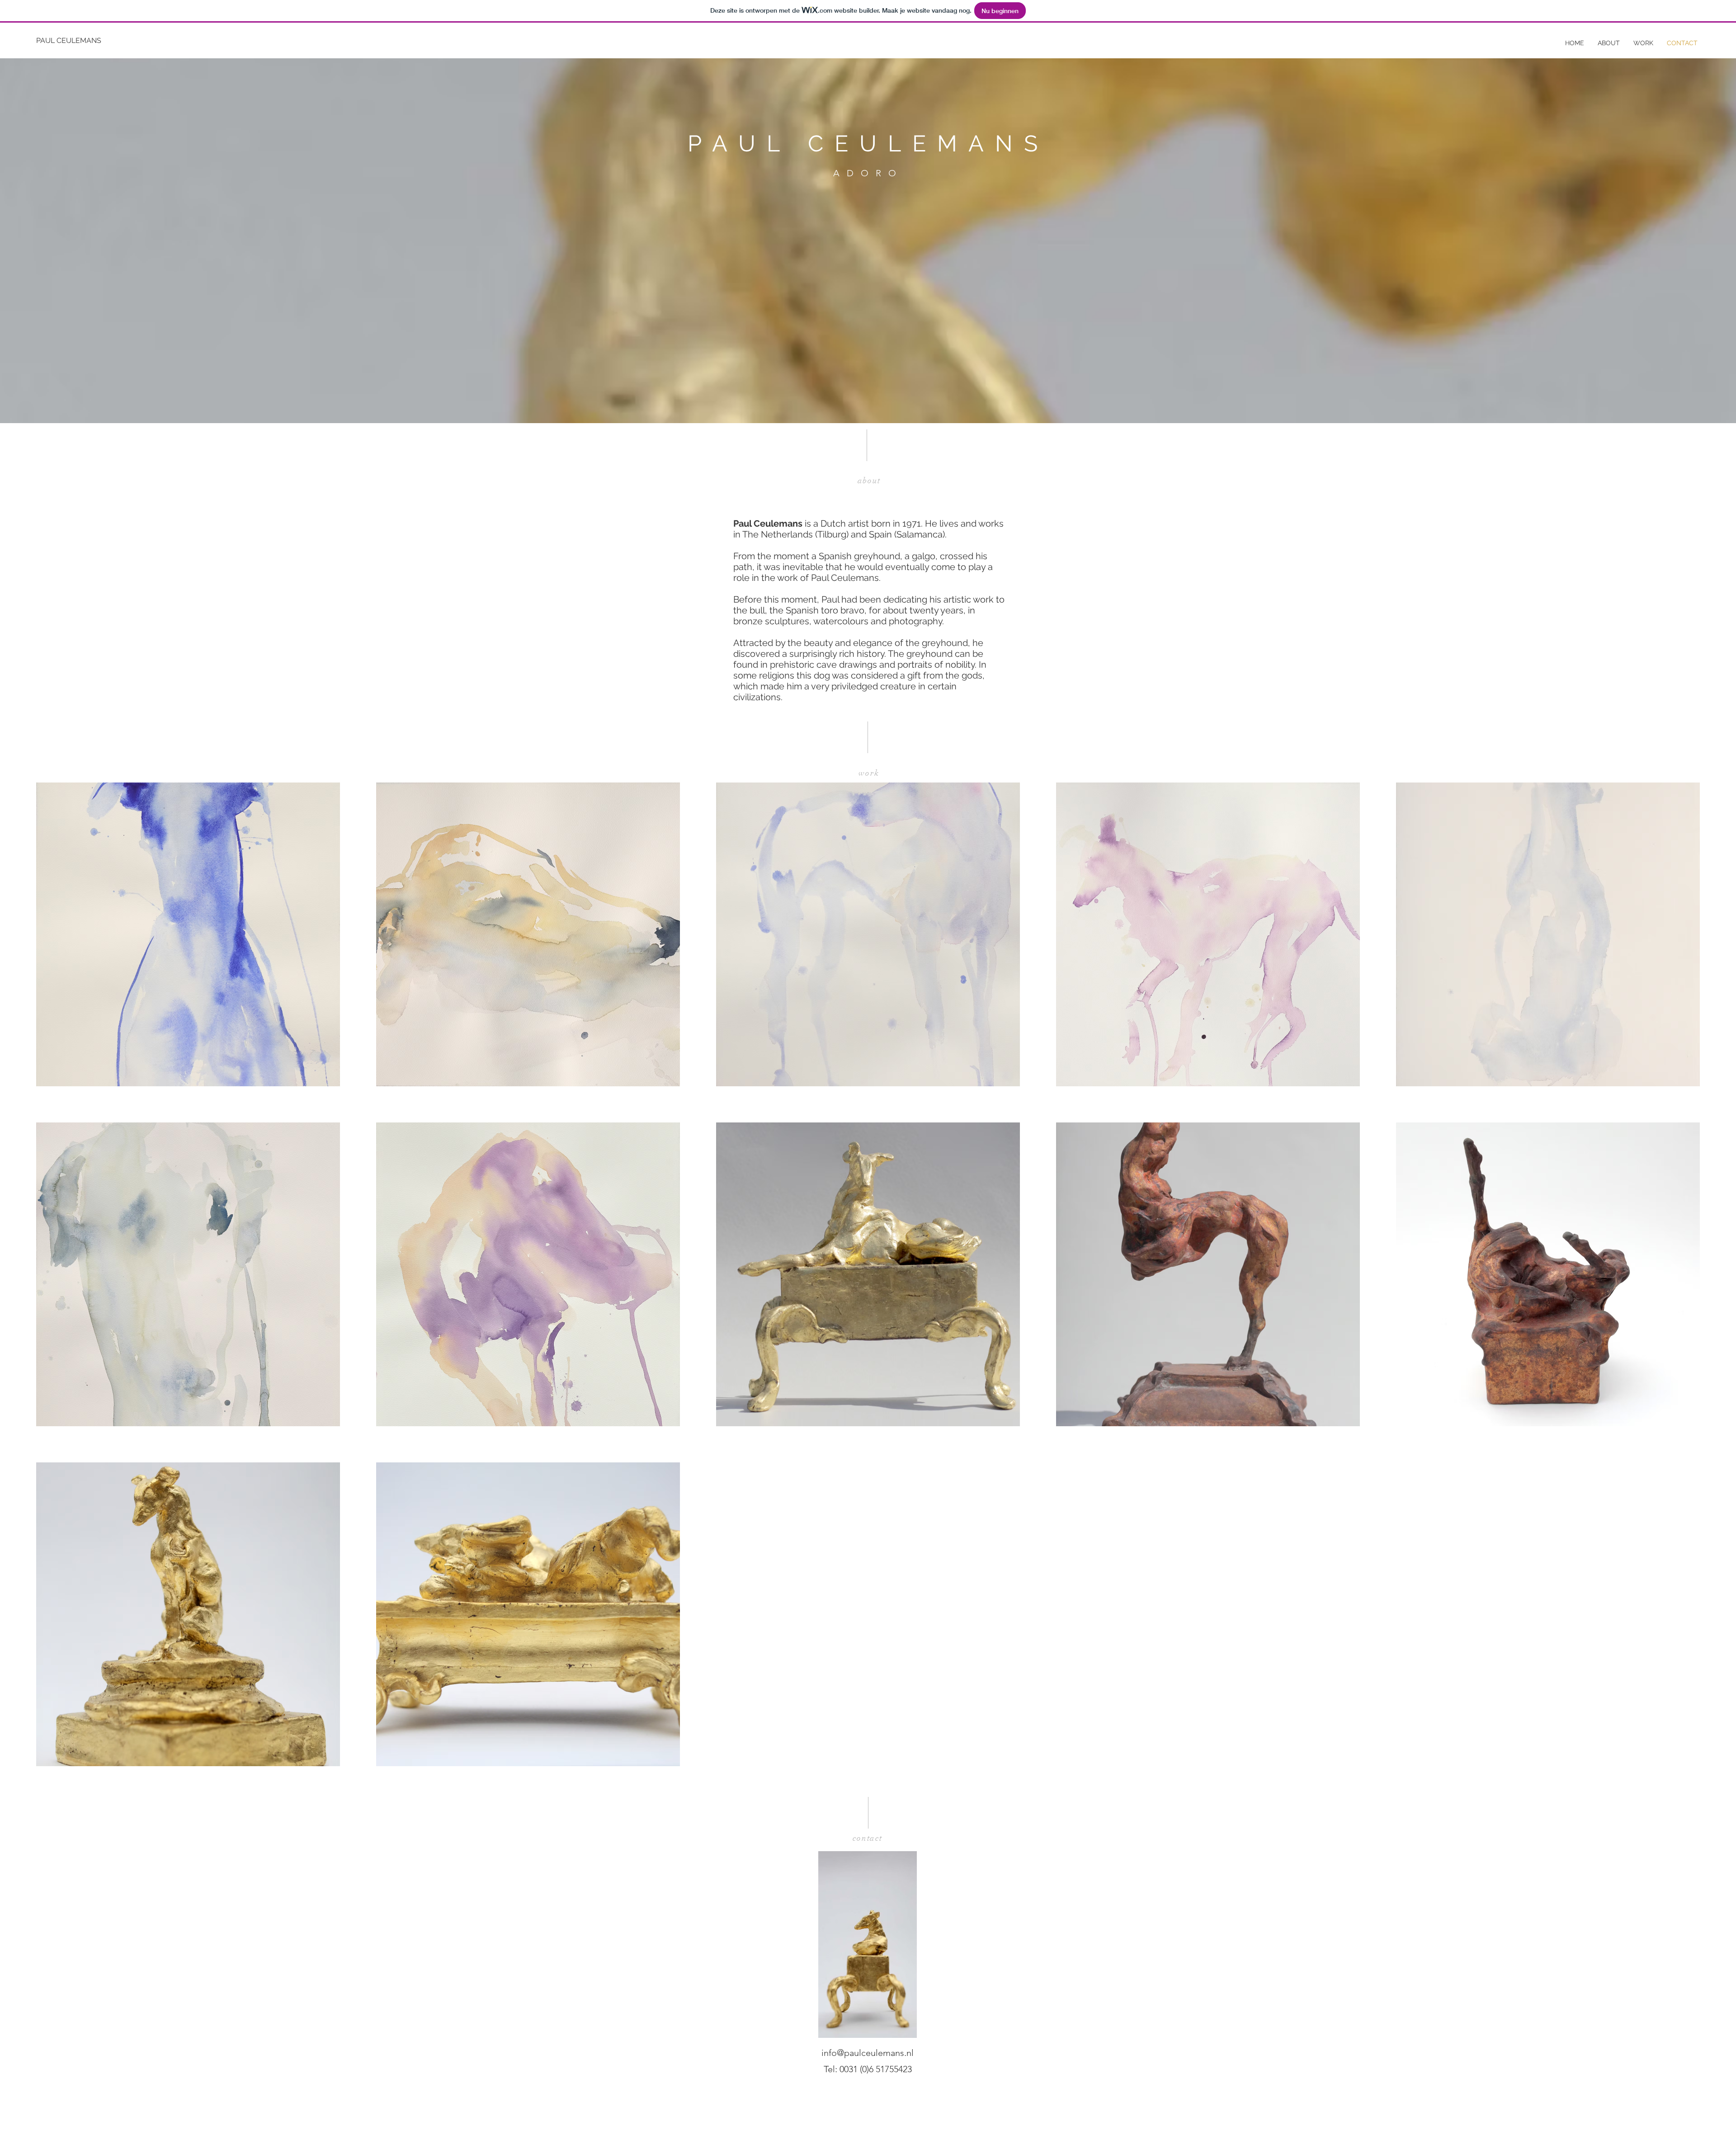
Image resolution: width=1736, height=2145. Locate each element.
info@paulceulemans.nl (868, 2053)
